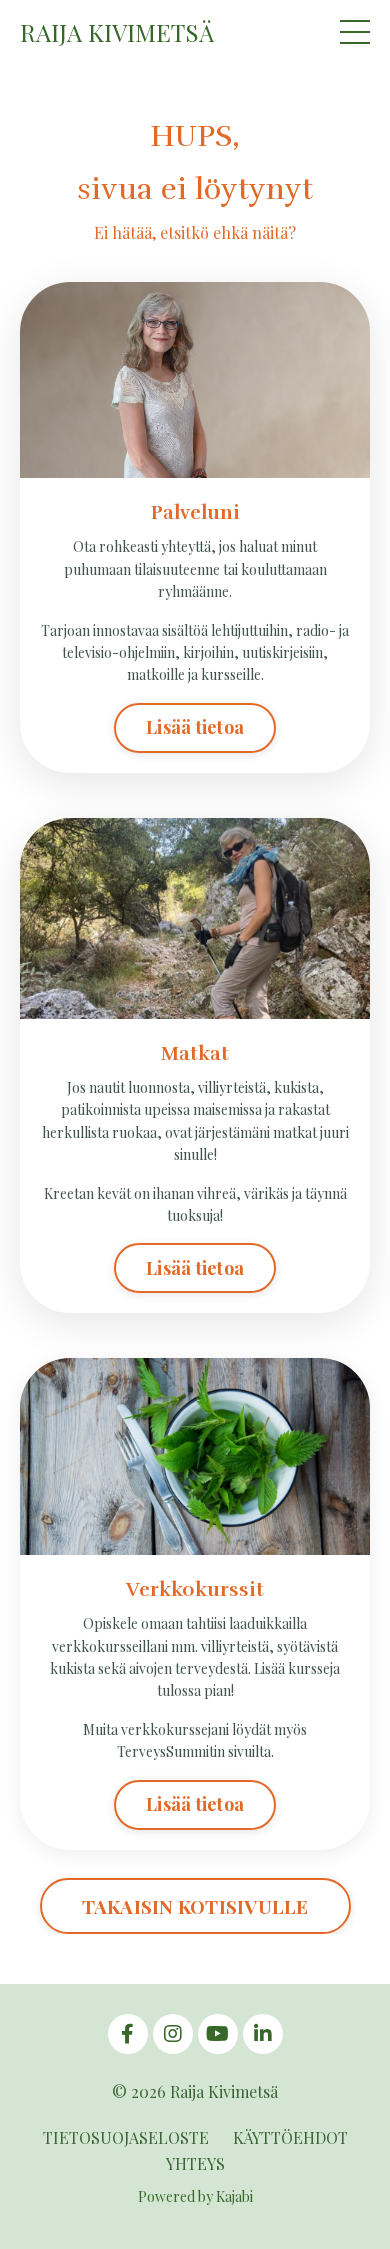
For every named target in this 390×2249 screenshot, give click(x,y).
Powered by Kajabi (195, 2196)
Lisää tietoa (195, 727)
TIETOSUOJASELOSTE (126, 2137)
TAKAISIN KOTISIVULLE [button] (195, 1906)
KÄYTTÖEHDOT (290, 2137)
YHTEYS (195, 2163)
